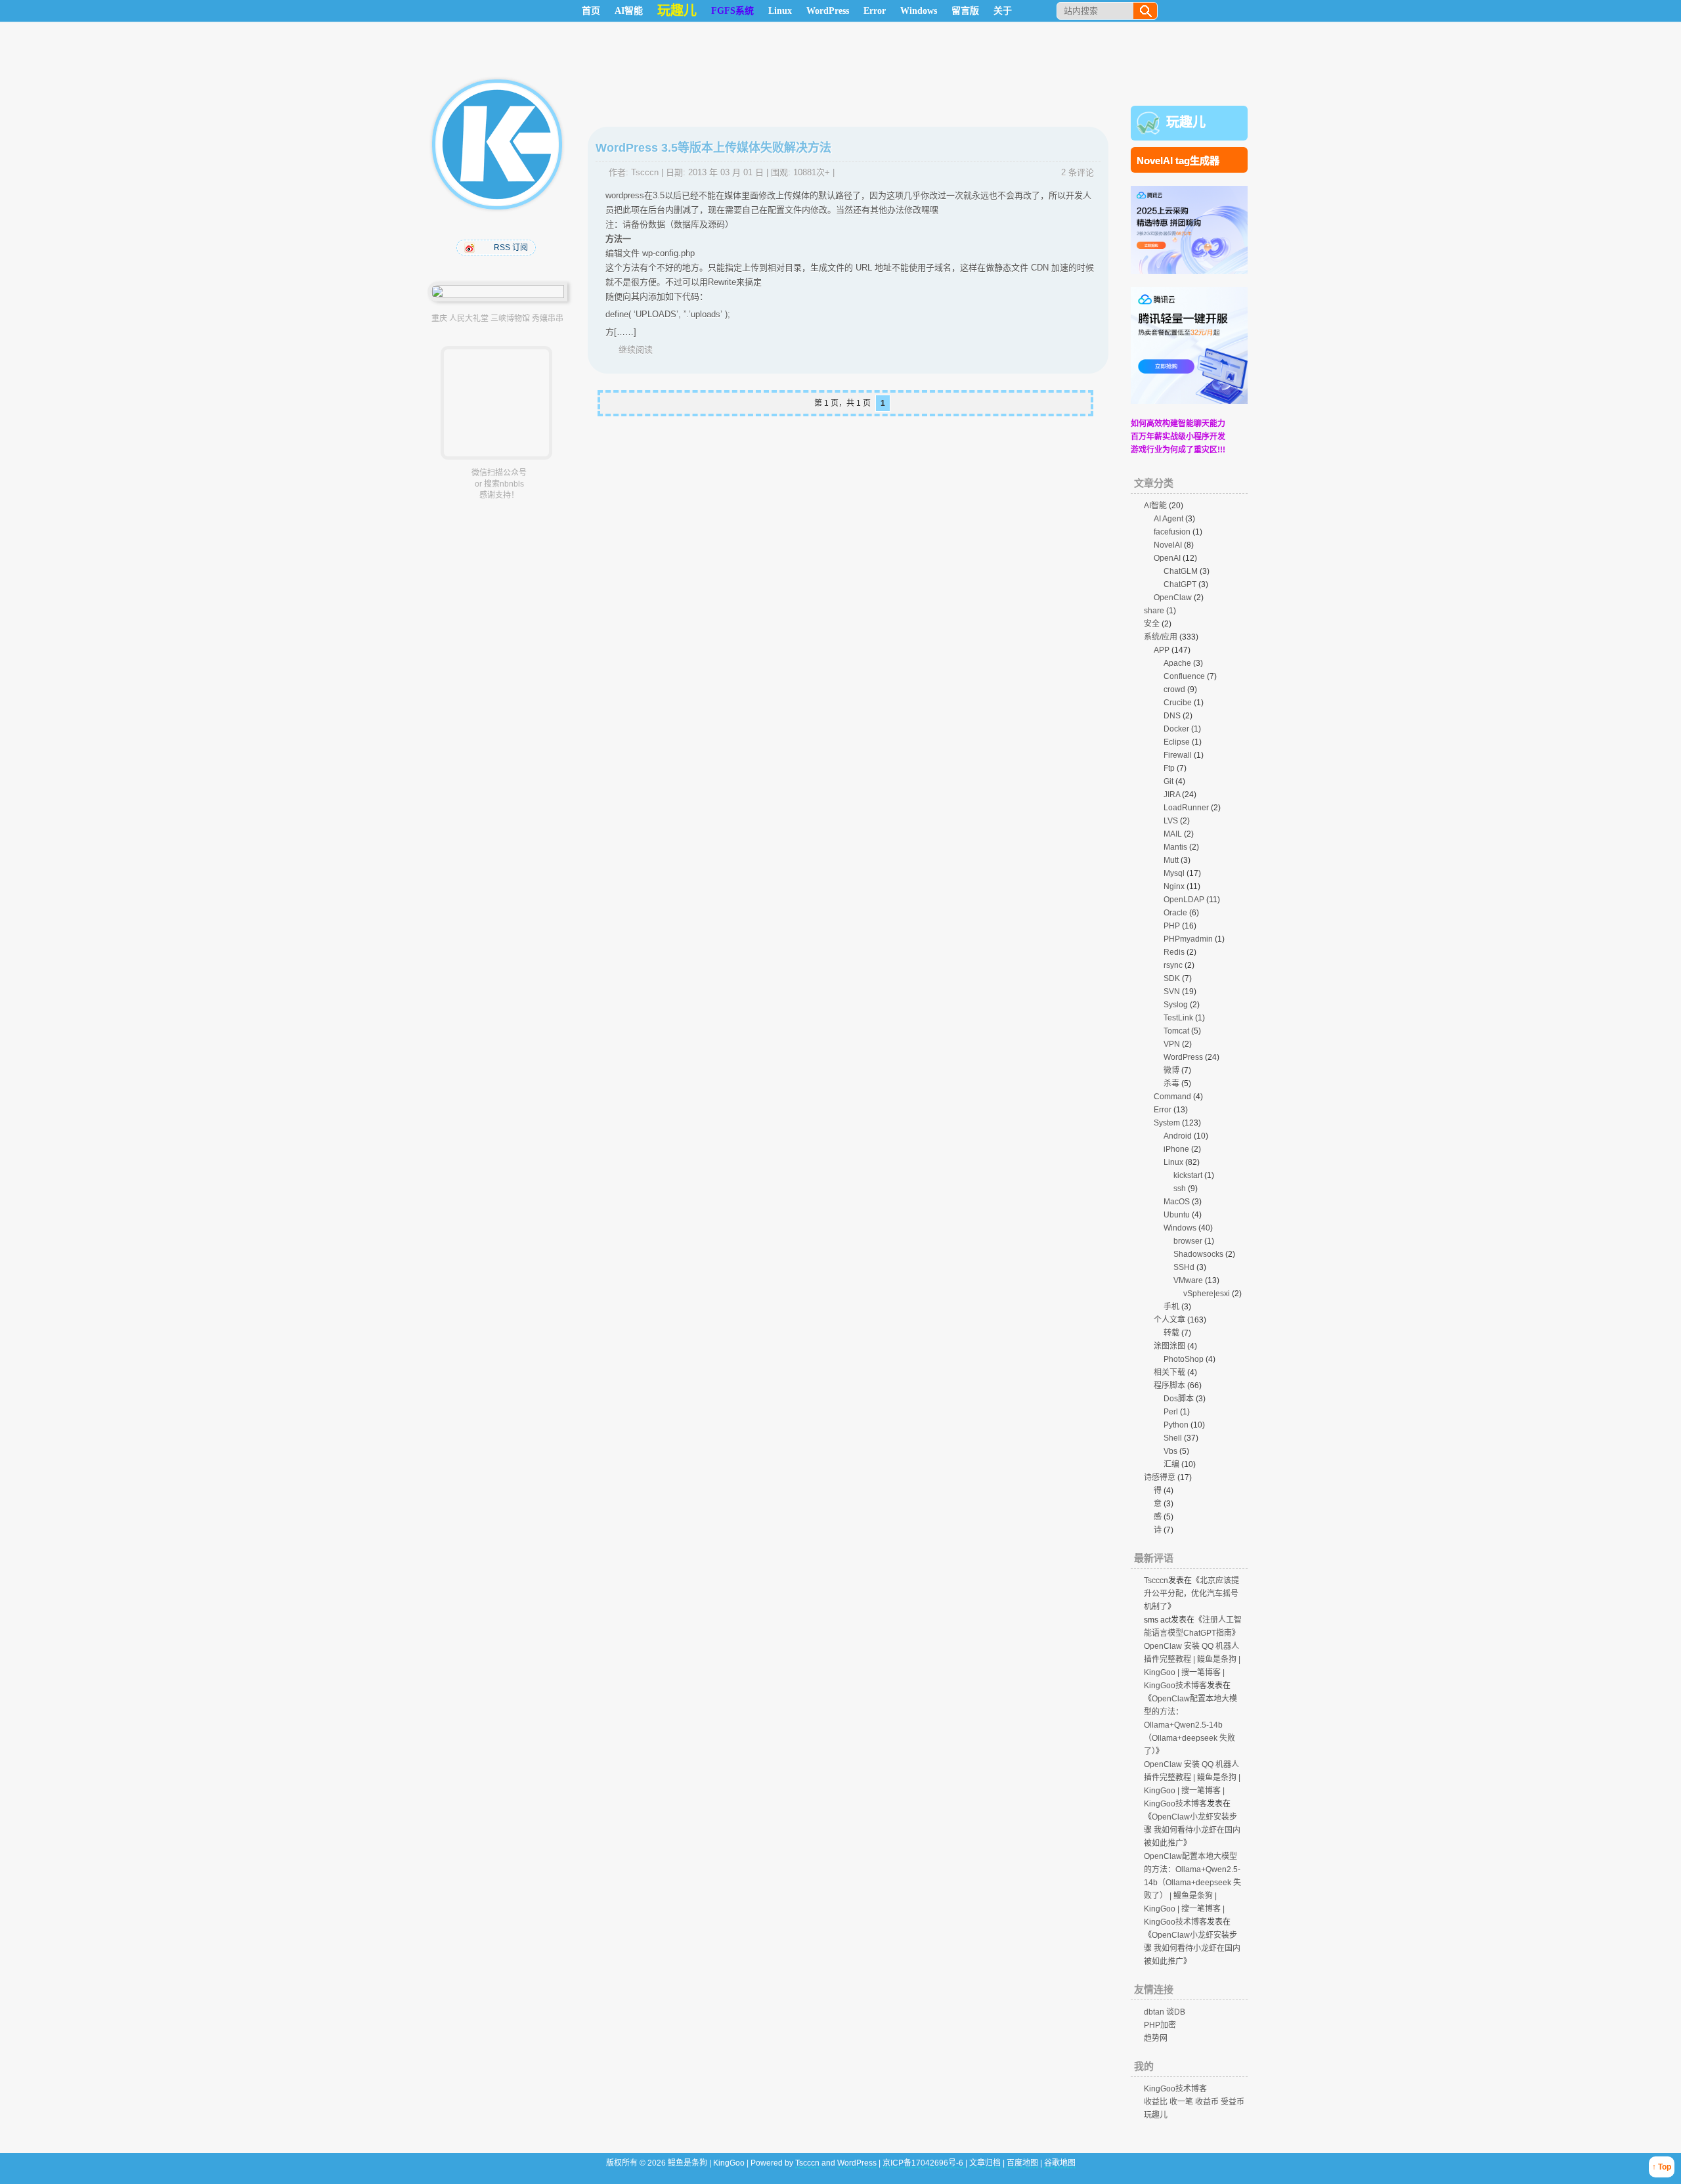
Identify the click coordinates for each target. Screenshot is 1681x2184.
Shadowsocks (1198, 1254)
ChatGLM (1181, 571)
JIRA (1172, 795)
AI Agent (1168, 519)
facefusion (1172, 532)
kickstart (1188, 1175)
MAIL (1173, 834)
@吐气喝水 (471, 248)
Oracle (1175, 913)
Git (1168, 781)
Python (1176, 1425)
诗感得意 (1160, 1477)
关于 (1003, 11)
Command (1172, 1097)
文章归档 (985, 2163)
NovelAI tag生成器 (1178, 161)
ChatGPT (1180, 584)
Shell (1173, 1438)
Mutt (1171, 860)
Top (1665, 2167)
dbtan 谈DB (1165, 2012)
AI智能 (629, 11)
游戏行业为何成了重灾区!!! (1178, 450)
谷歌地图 (1060, 2163)
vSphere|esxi (1207, 1294)
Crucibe (1178, 703)
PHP (1172, 926)
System (1167, 1123)
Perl (1171, 1412)
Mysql (1174, 873)
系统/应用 (1161, 637)
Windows (919, 11)
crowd (1174, 689)
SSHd (1184, 1267)
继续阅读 (636, 350)
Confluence (1184, 676)
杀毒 (1171, 1083)
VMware (1188, 1280)
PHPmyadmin (1188, 939)
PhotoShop (1184, 1359)
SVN (1172, 992)
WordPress (828, 11)
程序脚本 (1169, 1386)
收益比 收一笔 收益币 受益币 (1194, 2102)
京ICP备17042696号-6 (924, 2163)
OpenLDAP (1184, 900)
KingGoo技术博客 (1175, 2089)
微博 (1171, 1070)
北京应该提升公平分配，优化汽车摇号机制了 (1191, 1594)
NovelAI (1168, 545)
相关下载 (1169, 1372)
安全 (1152, 624)
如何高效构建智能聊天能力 (1178, 424)
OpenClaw (1173, 598)
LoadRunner (1186, 808)
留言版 (965, 11)
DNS (1172, 716)
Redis (1174, 952)
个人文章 (1169, 1320)
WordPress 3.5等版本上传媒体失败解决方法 (713, 148)
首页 (591, 11)
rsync (1173, 965)
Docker (1176, 729)
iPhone (1176, 1149)
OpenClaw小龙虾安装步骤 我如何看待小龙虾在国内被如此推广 (1192, 1830)
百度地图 (1022, 2163)
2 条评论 (1078, 172)
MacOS (1177, 1202)
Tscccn (645, 172)
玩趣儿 (1186, 122)
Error (875, 11)
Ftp (1169, 768)
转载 (1171, 1333)
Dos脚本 (1179, 1399)
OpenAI (1167, 558)
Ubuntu (1177, 1215)
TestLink (1178, 1018)
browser (1188, 1241)
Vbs (1170, 1451)
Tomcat (1176, 1031)
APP (1162, 650)
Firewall (1178, 755)
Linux (780, 11)
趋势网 (1156, 2038)
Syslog (1176, 1005)
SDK (1172, 978)
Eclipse (1177, 742)
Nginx (1174, 886)
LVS (1171, 821)
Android (1178, 1136)
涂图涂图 (1169, 1346)
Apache (1177, 663)
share (1154, 611)
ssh (1180, 1189)
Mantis (1175, 847)
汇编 (1171, 1464)
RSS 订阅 (511, 248)
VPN (1172, 1044)
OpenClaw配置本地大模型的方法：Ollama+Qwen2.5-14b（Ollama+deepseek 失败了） (1190, 1725)
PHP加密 (1160, 2025)
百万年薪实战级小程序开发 (1178, 437)
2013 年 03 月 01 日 (726, 172)
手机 (1171, 1307)
